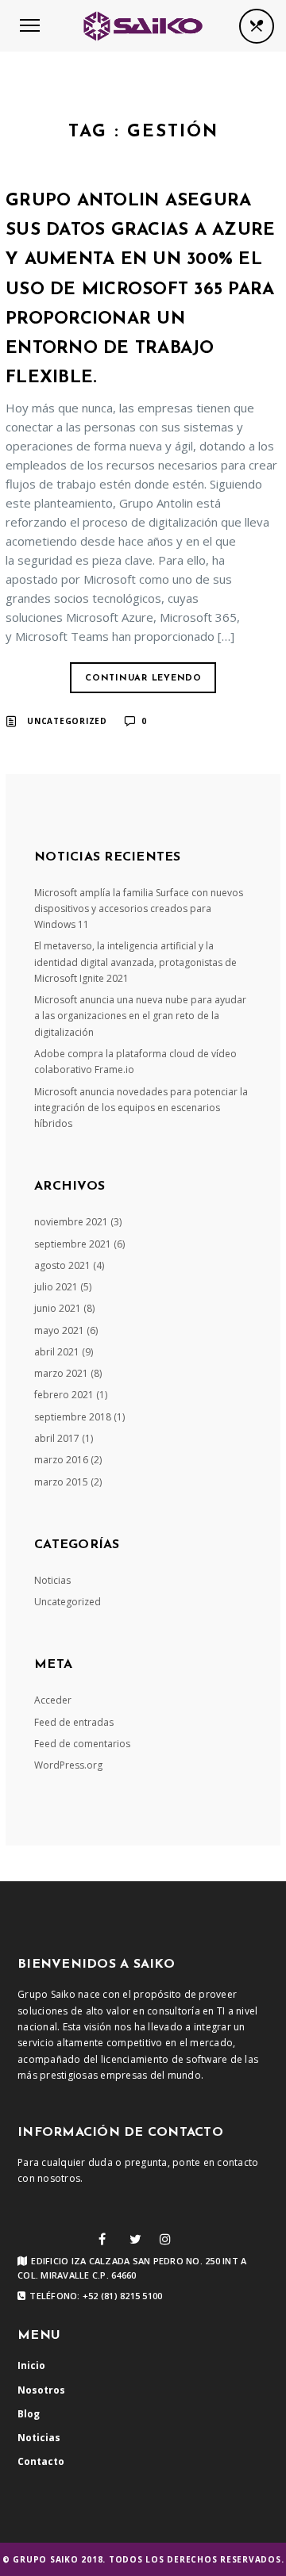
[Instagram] (165, 2239)
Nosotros (41, 2390)
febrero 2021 (64, 1395)
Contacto (41, 2461)
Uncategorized (67, 721)
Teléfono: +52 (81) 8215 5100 (96, 2296)
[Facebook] (102, 2239)
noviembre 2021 (71, 1222)
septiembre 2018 (73, 1417)
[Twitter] (135, 2239)
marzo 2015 (61, 1482)
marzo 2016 (61, 1460)
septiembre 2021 (73, 1244)
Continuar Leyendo (143, 678)
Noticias (52, 1580)
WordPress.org (68, 1765)
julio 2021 (56, 1287)
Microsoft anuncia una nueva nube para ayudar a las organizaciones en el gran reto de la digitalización (140, 1016)
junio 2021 (58, 1308)
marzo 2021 (61, 1373)
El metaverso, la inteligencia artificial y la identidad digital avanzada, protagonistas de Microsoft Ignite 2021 (135, 962)
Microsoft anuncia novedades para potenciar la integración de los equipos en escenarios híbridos (141, 1108)
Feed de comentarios (82, 1744)
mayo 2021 (59, 1330)
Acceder (53, 1700)
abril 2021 (57, 1352)
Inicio (31, 2365)
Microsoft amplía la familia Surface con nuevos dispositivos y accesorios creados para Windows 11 (139, 909)
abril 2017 (57, 1438)
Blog (29, 2414)
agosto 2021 (62, 1265)
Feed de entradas (74, 1722)
